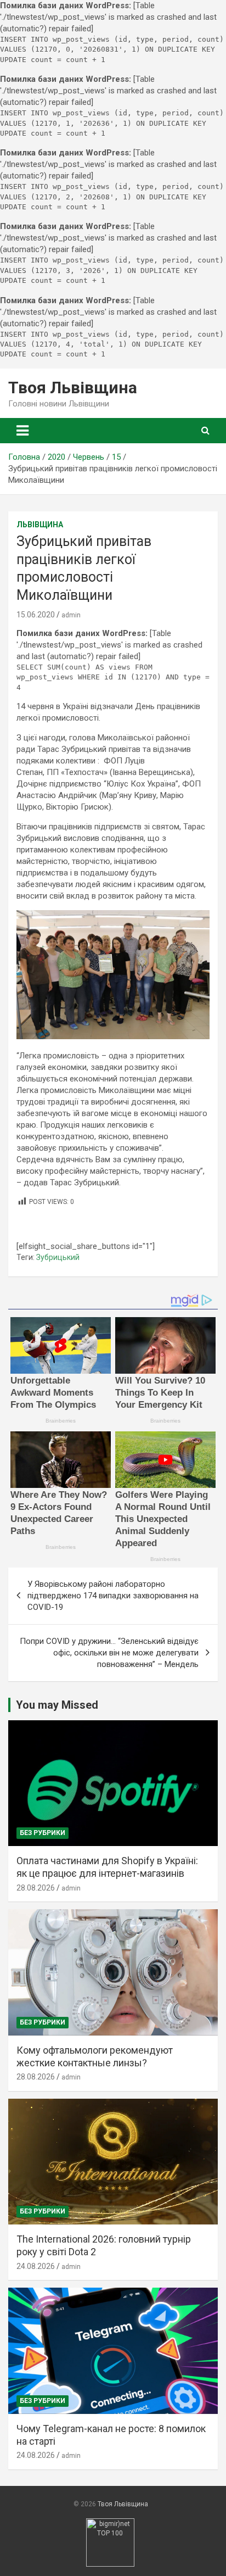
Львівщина (40, 525)
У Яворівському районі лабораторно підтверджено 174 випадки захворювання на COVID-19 (113, 1596)
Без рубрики (43, 1833)
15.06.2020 (36, 615)
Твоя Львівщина (73, 387)
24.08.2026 (36, 2266)
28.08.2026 (36, 1888)
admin (71, 615)
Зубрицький (58, 1257)
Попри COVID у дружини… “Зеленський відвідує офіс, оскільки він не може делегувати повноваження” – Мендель (109, 1653)
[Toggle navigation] (22, 431)
